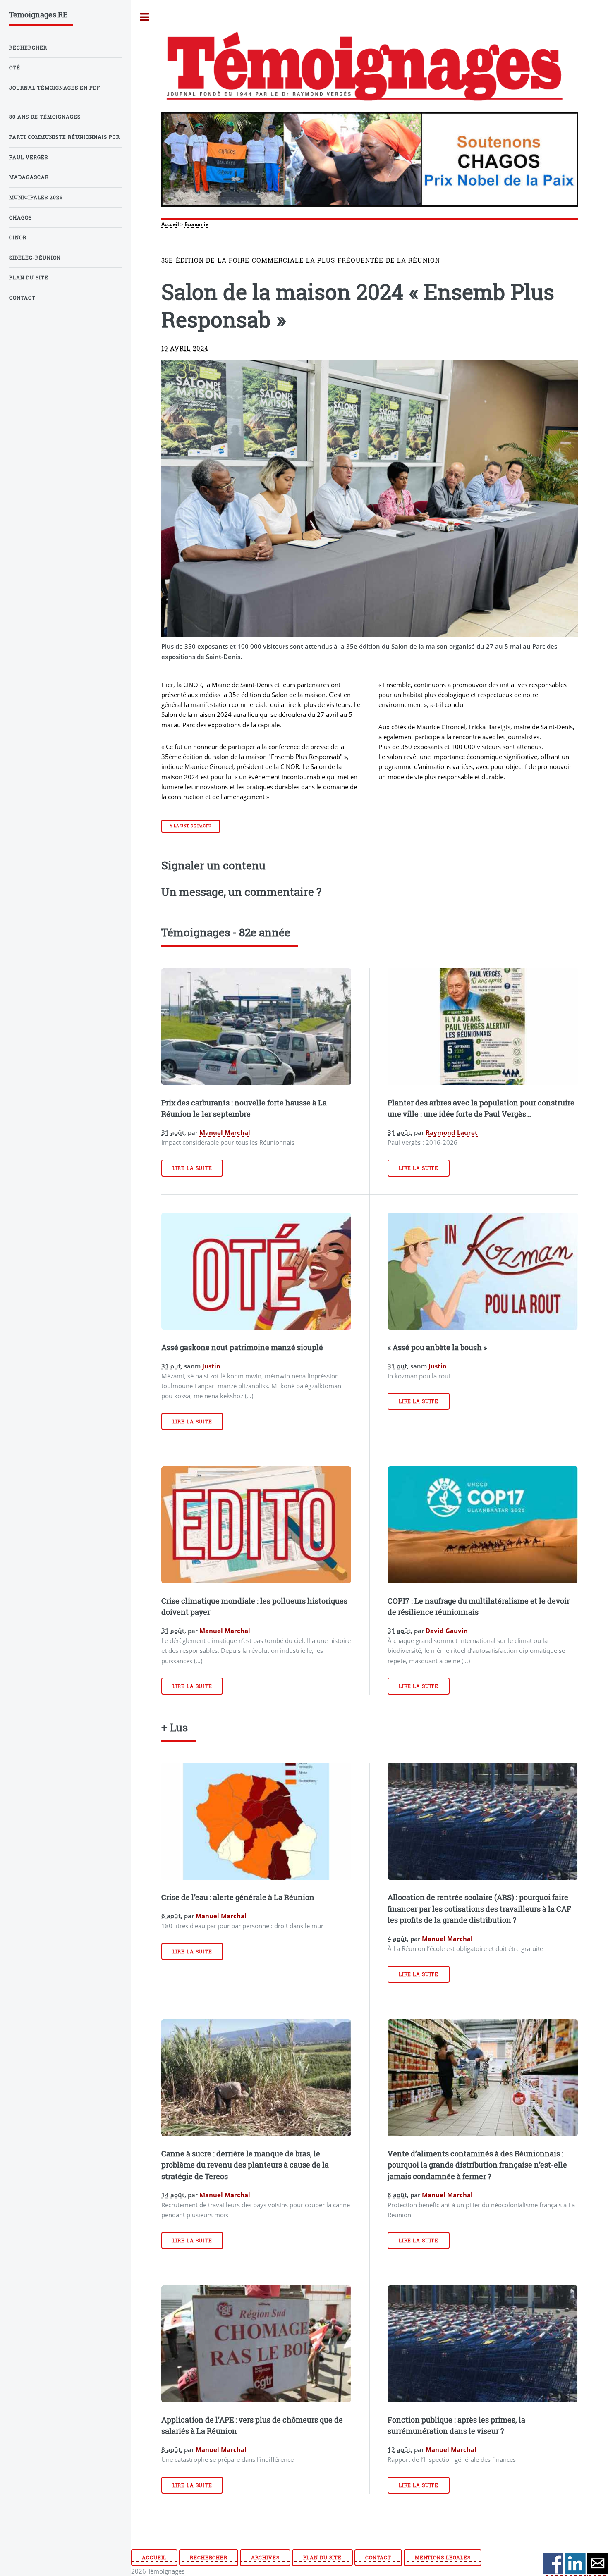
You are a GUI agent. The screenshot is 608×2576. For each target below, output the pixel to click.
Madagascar (29, 177)
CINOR (18, 238)
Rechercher (209, 2558)
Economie (196, 224)
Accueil (170, 224)
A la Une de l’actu (191, 826)
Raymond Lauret (452, 1132)
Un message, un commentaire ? (241, 892)
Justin (211, 1366)
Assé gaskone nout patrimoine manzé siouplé (242, 1347)
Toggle (145, 17)
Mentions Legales (443, 2558)
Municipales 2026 (36, 197)
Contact (378, 2558)
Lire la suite (192, 1168)
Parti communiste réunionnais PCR (65, 137)
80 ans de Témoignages (45, 117)
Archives (265, 2558)
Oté (15, 68)
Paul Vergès (29, 157)
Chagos (20, 218)
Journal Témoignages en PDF (55, 88)
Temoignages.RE (38, 14)
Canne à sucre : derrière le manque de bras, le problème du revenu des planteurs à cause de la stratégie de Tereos (245, 2165)
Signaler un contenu (213, 865)
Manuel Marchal (225, 1132)
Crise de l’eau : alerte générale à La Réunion (238, 1897)
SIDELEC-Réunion (35, 258)
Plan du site (323, 2558)
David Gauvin (447, 1631)
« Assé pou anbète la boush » (437, 1347)
